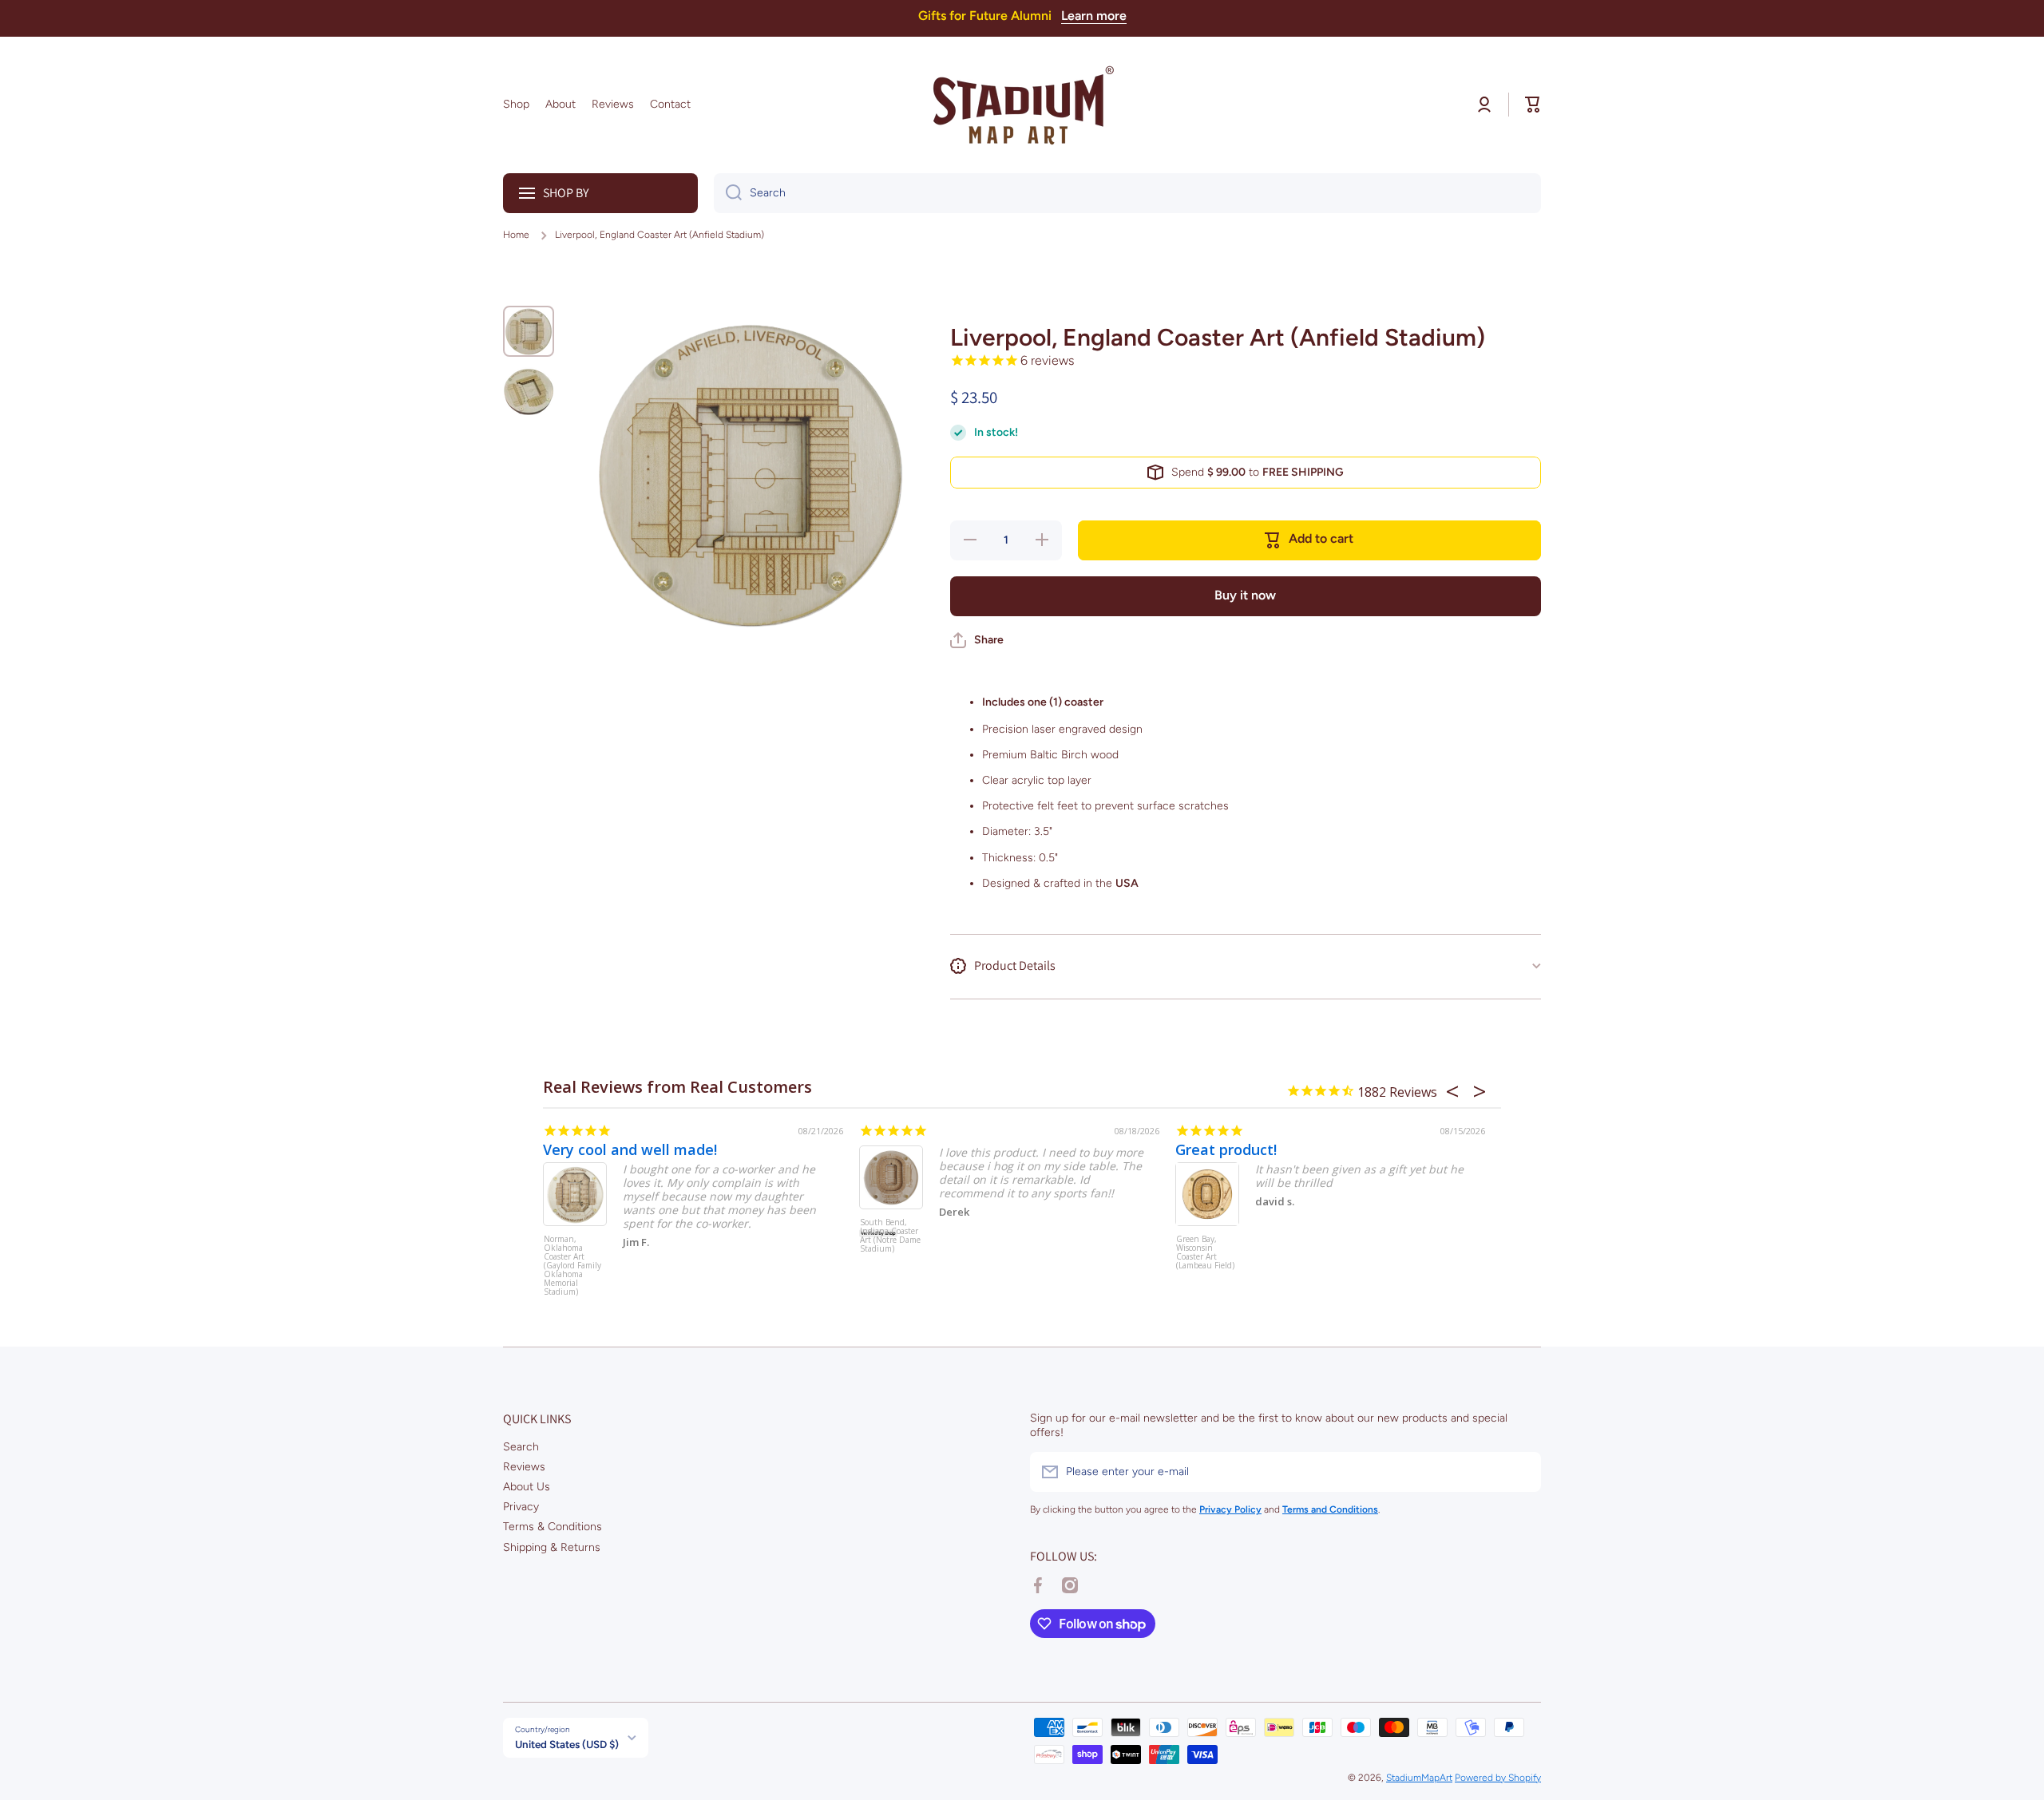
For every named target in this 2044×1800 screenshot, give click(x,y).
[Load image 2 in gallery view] (529, 390)
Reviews (524, 1467)
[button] (1533, 105)
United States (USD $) (567, 1744)
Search (521, 1447)
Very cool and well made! (630, 1149)
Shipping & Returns (552, 1547)
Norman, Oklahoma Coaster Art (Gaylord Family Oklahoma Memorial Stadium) (572, 1265)
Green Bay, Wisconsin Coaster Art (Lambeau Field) (1205, 1253)
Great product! (1226, 1149)
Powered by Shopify (1498, 1778)
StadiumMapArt (1419, 1778)
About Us (527, 1487)
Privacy (521, 1507)
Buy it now (1245, 595)
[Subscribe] (1521, 1472)
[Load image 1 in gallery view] (529, 331)
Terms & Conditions (553, 1527)
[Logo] (1022, 105)
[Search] (728, 193)
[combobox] (1127, 193)
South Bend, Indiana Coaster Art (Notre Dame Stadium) (890, 1236)
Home (516, 235)
